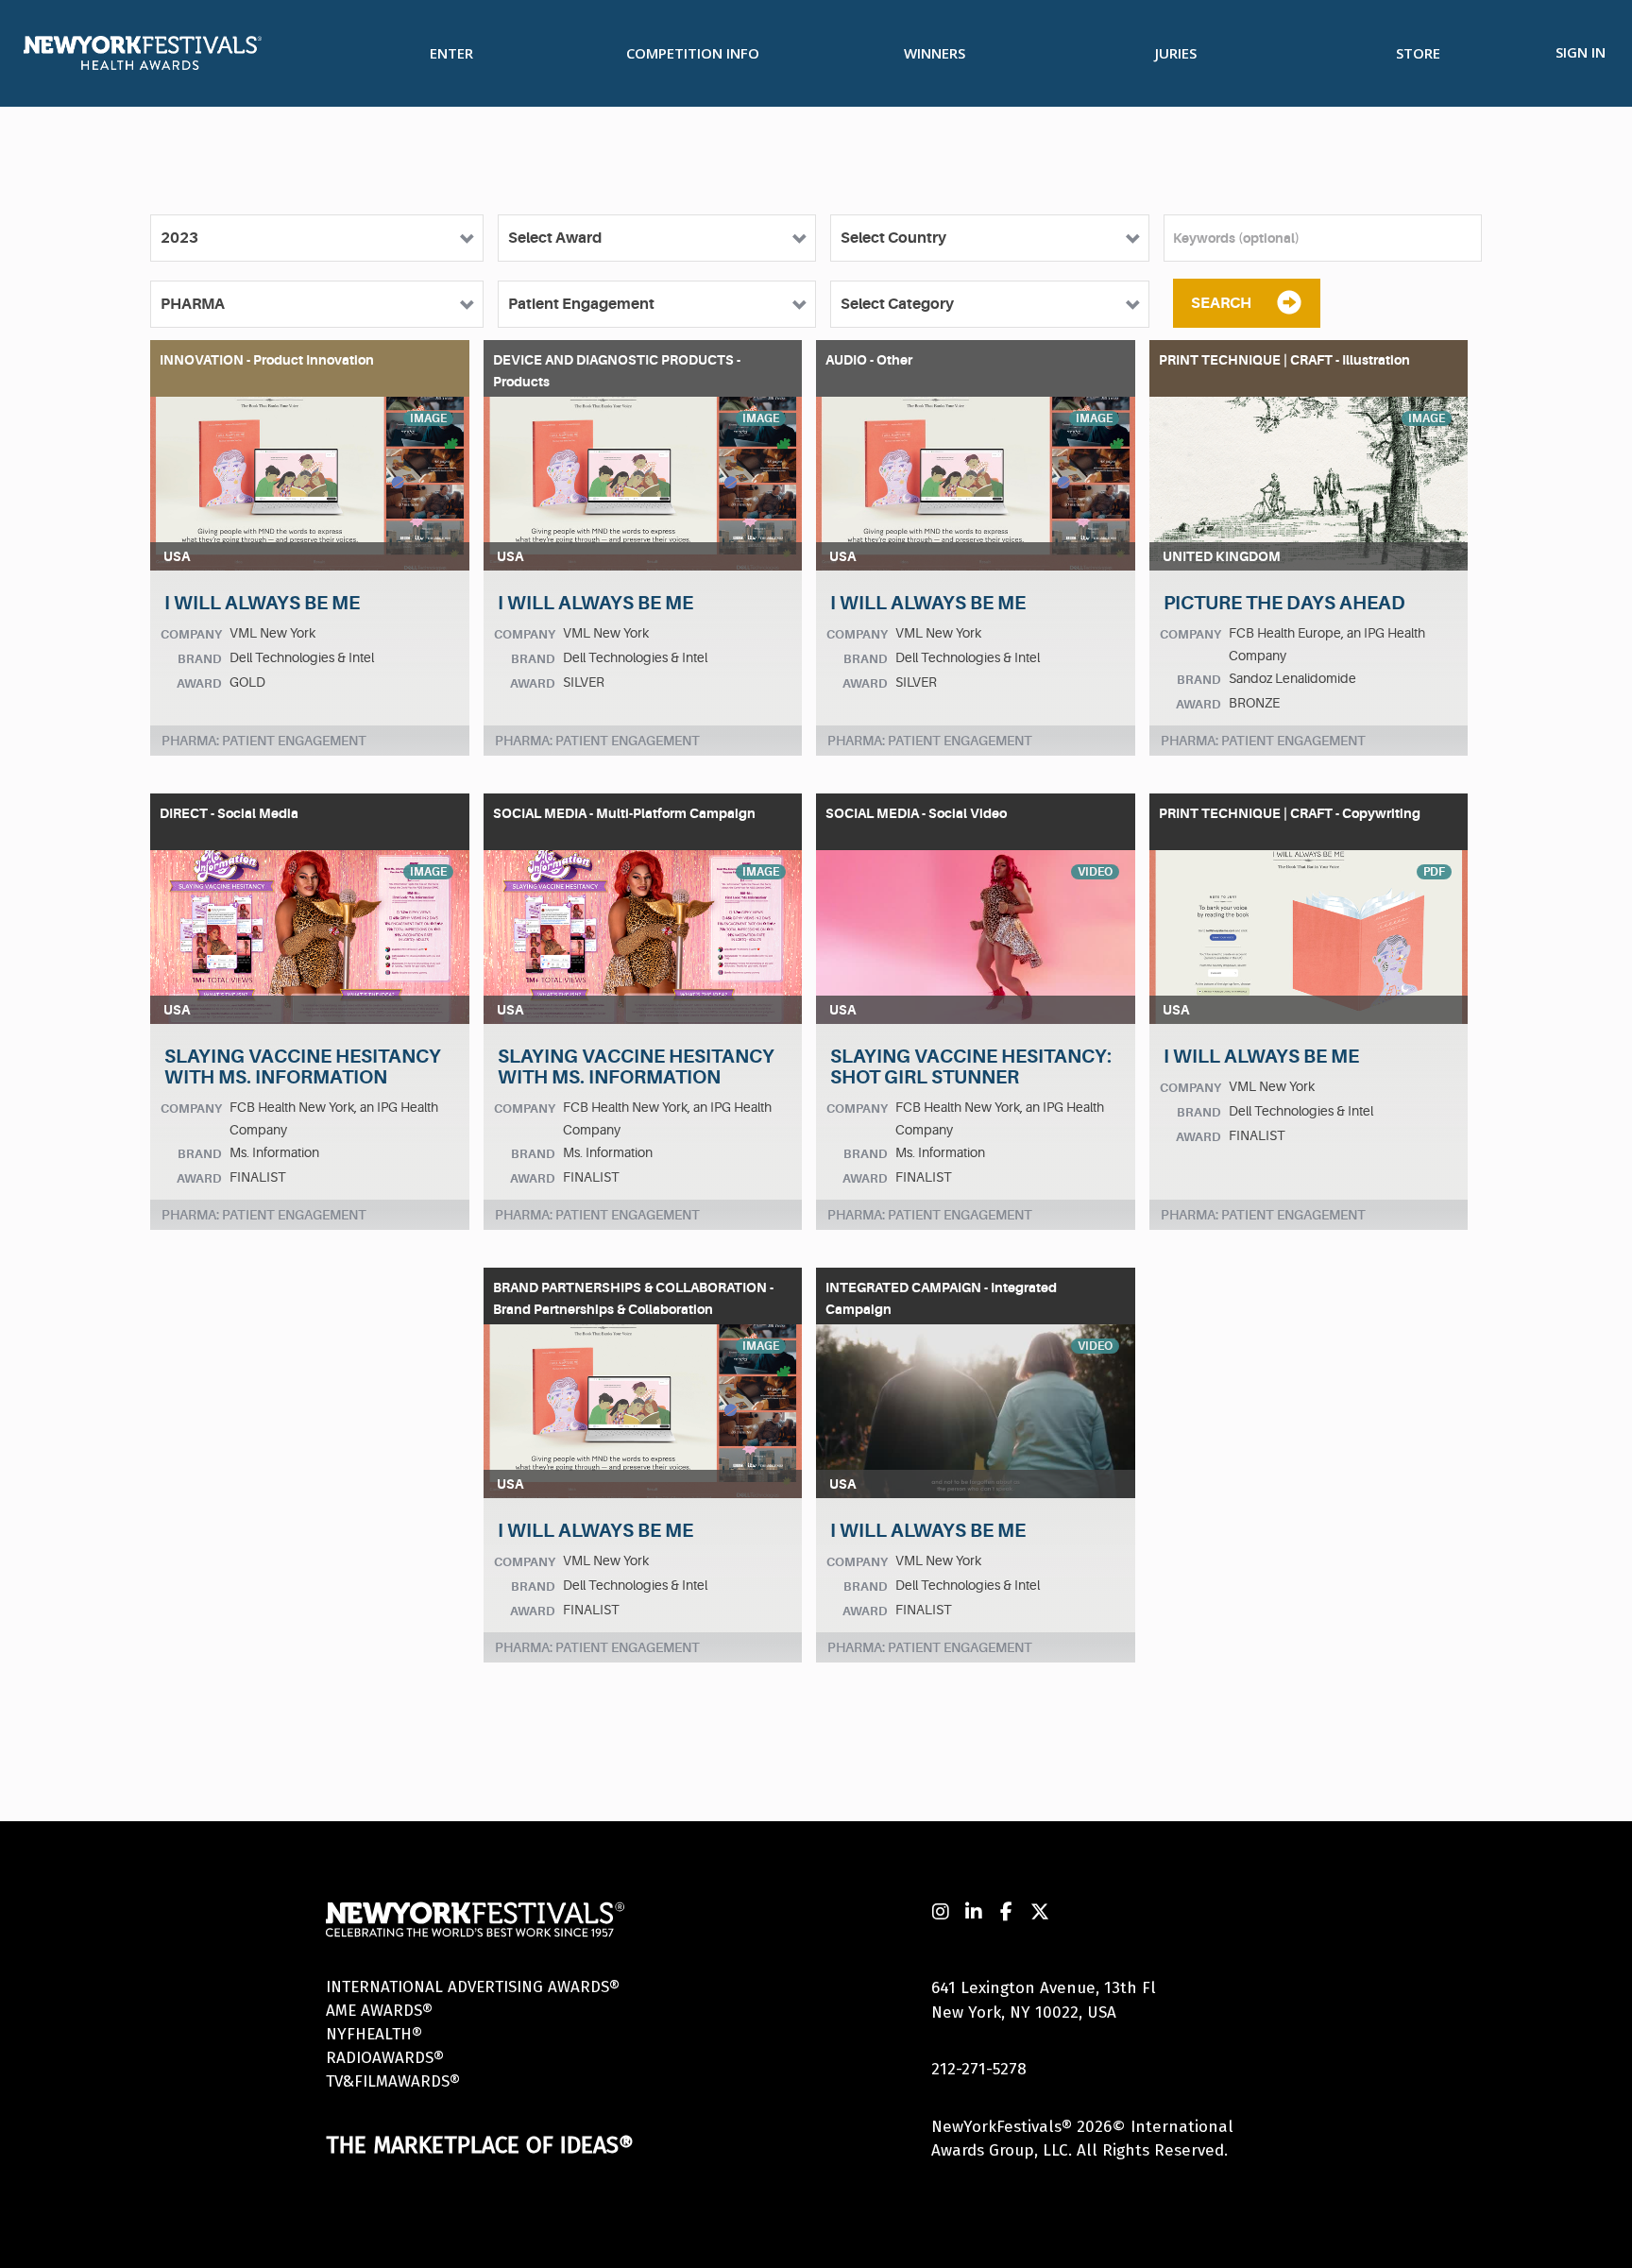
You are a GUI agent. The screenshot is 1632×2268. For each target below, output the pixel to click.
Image (428, 418)
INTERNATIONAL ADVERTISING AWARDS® (473, 1987)
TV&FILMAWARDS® (393, 2081)
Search (1221, 303)
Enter (451, 53)
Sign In (1581, 52)
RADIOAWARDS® (385, 2058)
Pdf (1434, 872)
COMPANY (191, 634)
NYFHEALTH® (374, 2034)
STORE (1418, 53)
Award (199, 683)
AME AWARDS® (379, 2011)
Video (1095, 872)
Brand (200, 659)
